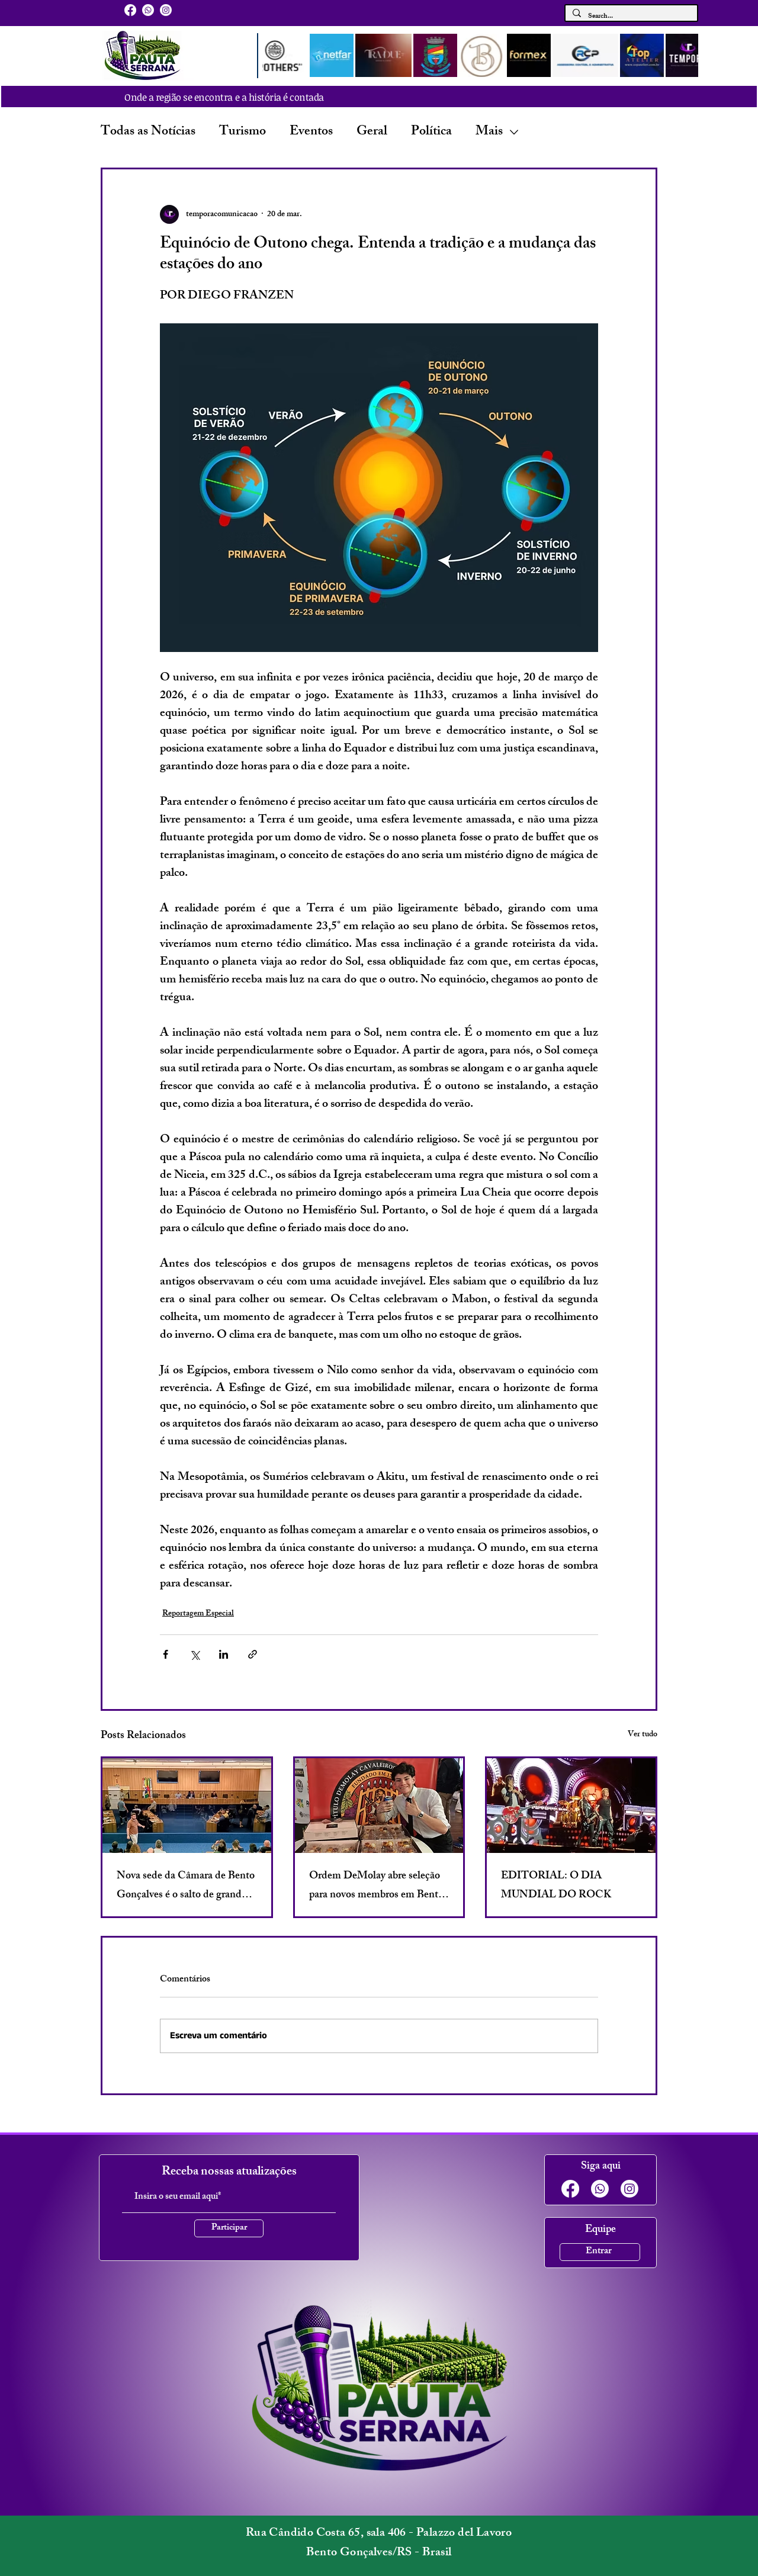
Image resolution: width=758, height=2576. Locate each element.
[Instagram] (166, 10)
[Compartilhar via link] (253, 1654)
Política (431, 132)
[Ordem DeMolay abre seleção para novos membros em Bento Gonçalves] (379, 1806)
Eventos (311, 132)
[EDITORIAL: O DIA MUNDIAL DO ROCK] (571, 1806)
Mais (489, 132)
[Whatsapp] (148, 10)
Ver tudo (643, 1735)
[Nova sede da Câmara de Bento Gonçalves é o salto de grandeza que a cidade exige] (187, 1806)
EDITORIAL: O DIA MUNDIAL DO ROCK (556, 1886)
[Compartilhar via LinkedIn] (224, 1654)
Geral (372, 132)
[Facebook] (130, 10)
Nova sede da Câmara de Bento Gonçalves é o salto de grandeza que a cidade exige (186, 1886)
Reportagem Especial (198, 1614)
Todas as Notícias (148, 132)
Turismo (243, 132)
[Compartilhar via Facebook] (166, 1654)
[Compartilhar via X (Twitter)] (195, 1654)
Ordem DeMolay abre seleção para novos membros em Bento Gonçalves (376, 1886)
